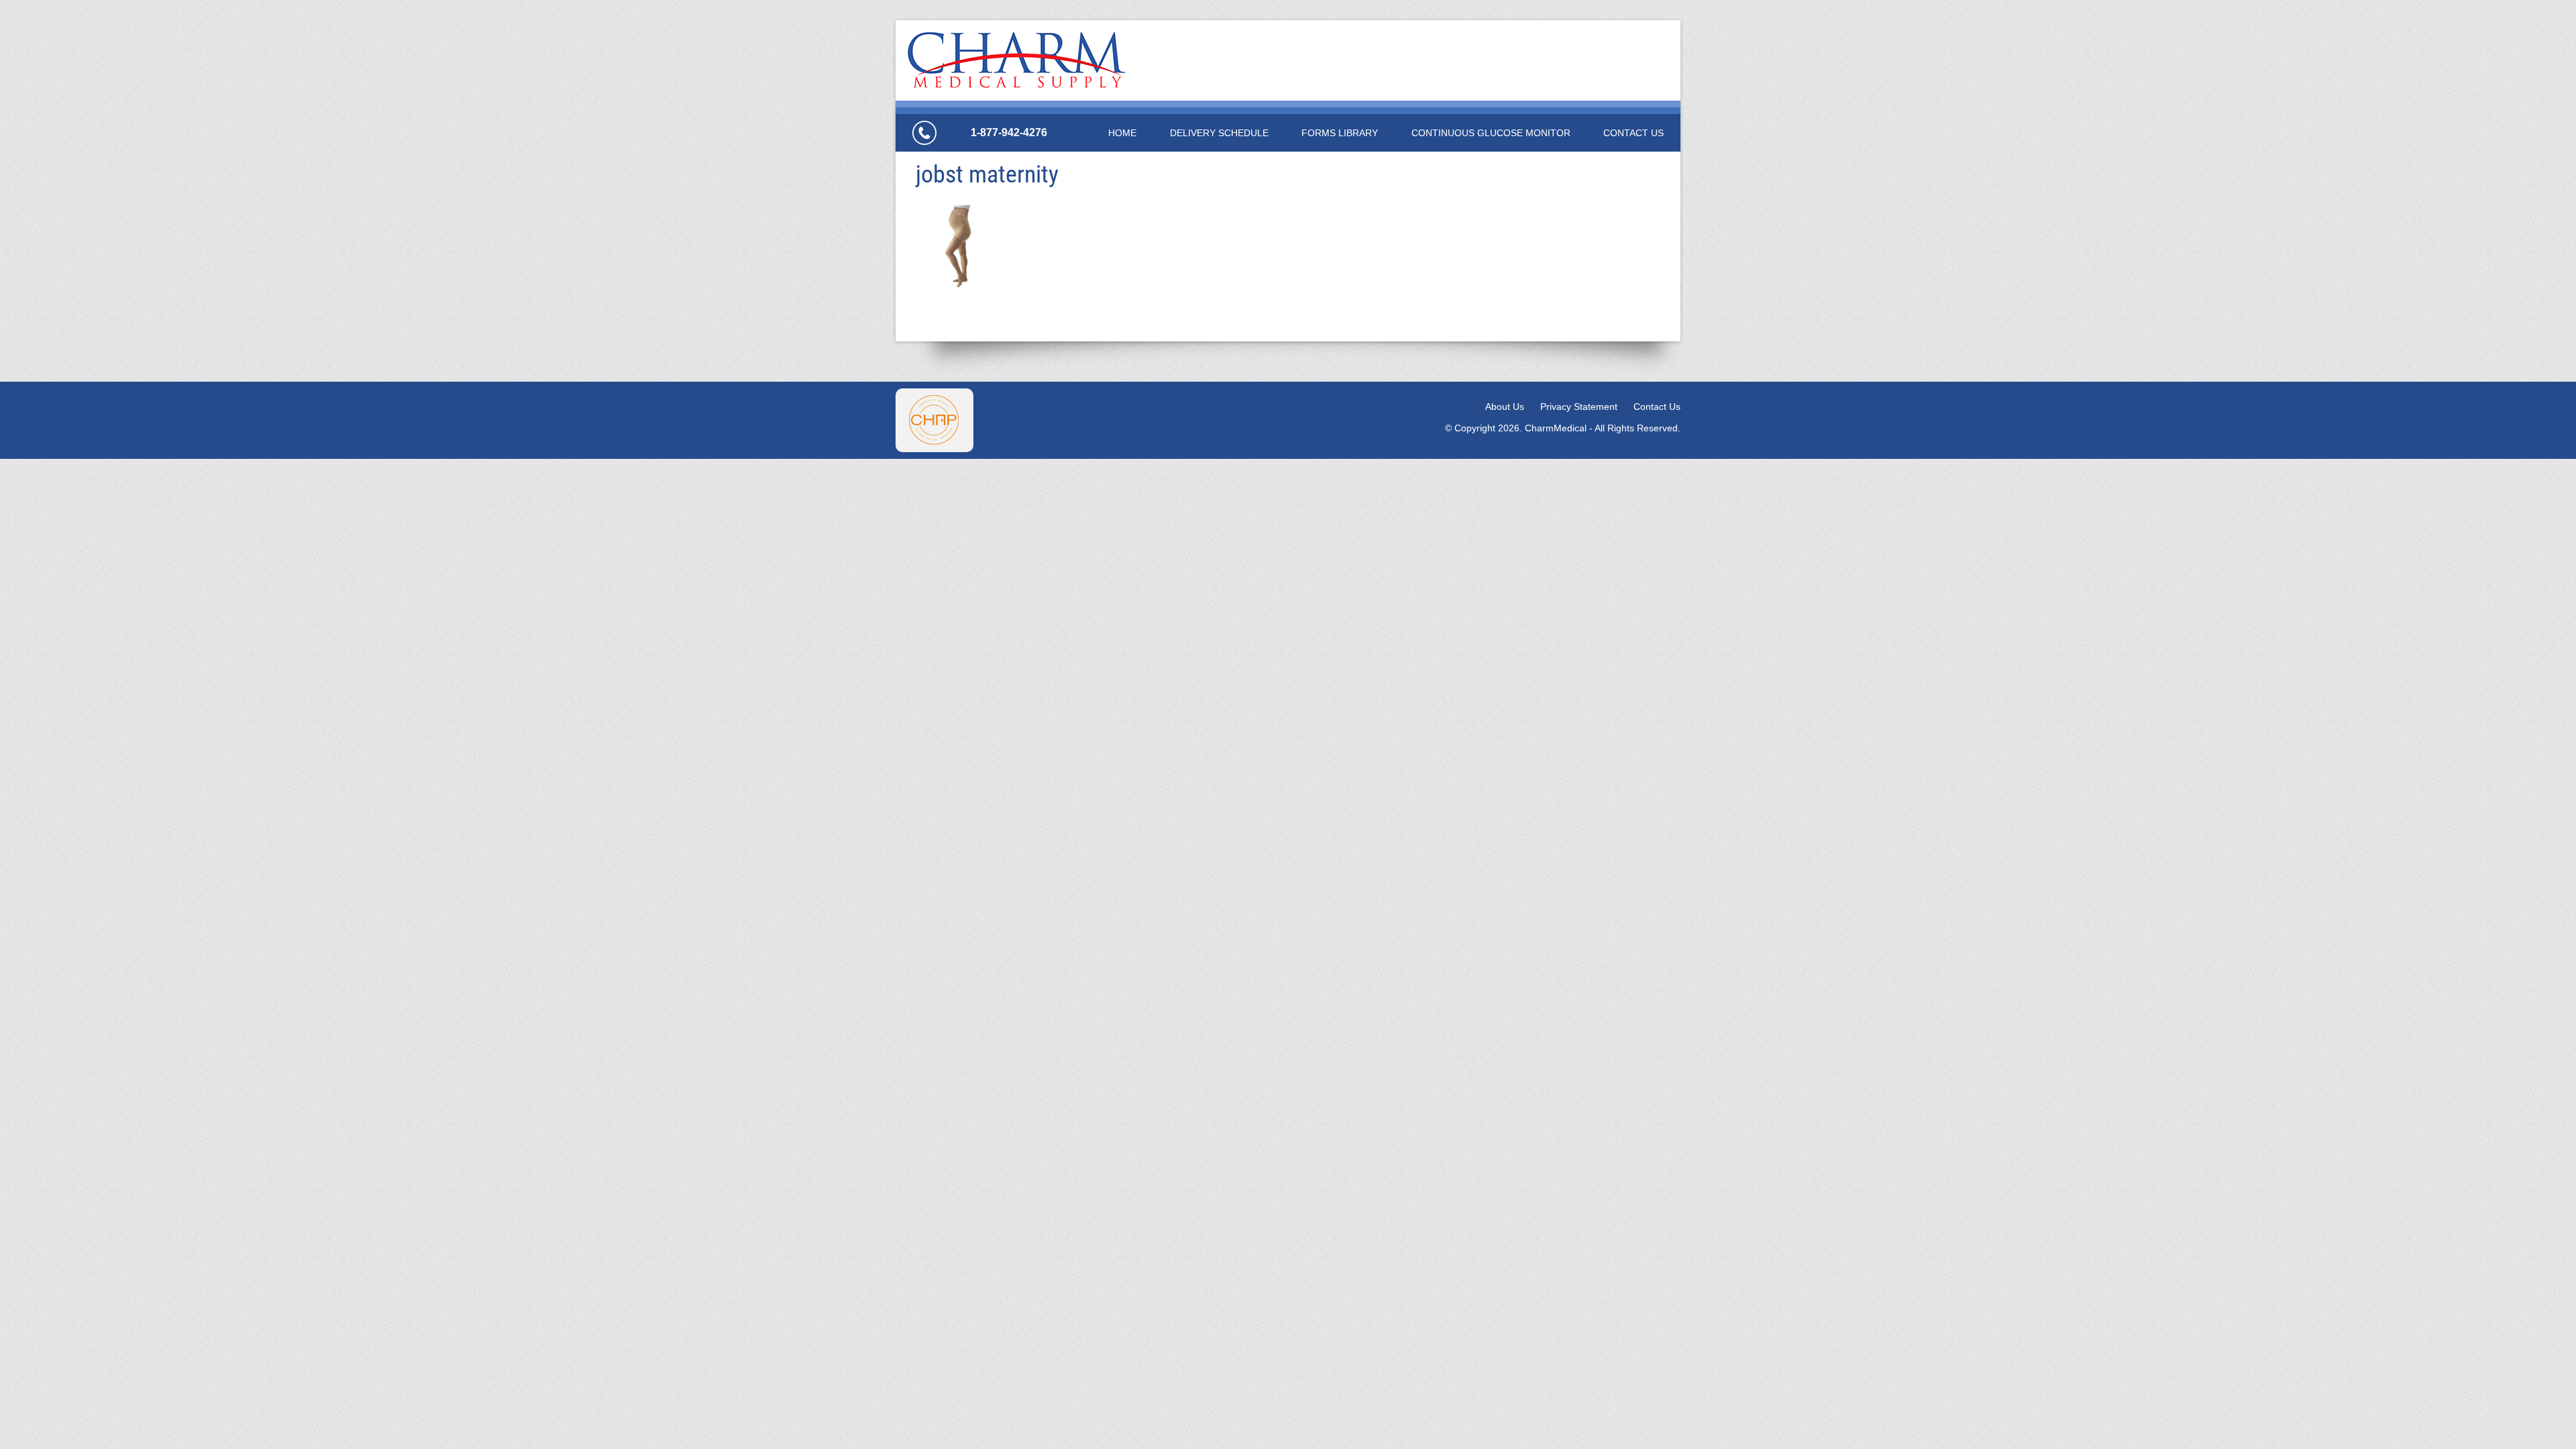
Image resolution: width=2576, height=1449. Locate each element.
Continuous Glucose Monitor (1491, 133)
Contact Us (1633, 133)
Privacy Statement (1579, 407)
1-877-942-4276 (1009, 132)
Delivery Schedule (1219, 133)
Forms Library (1340, 133)
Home (1122, 133)
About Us (1505, 407)
